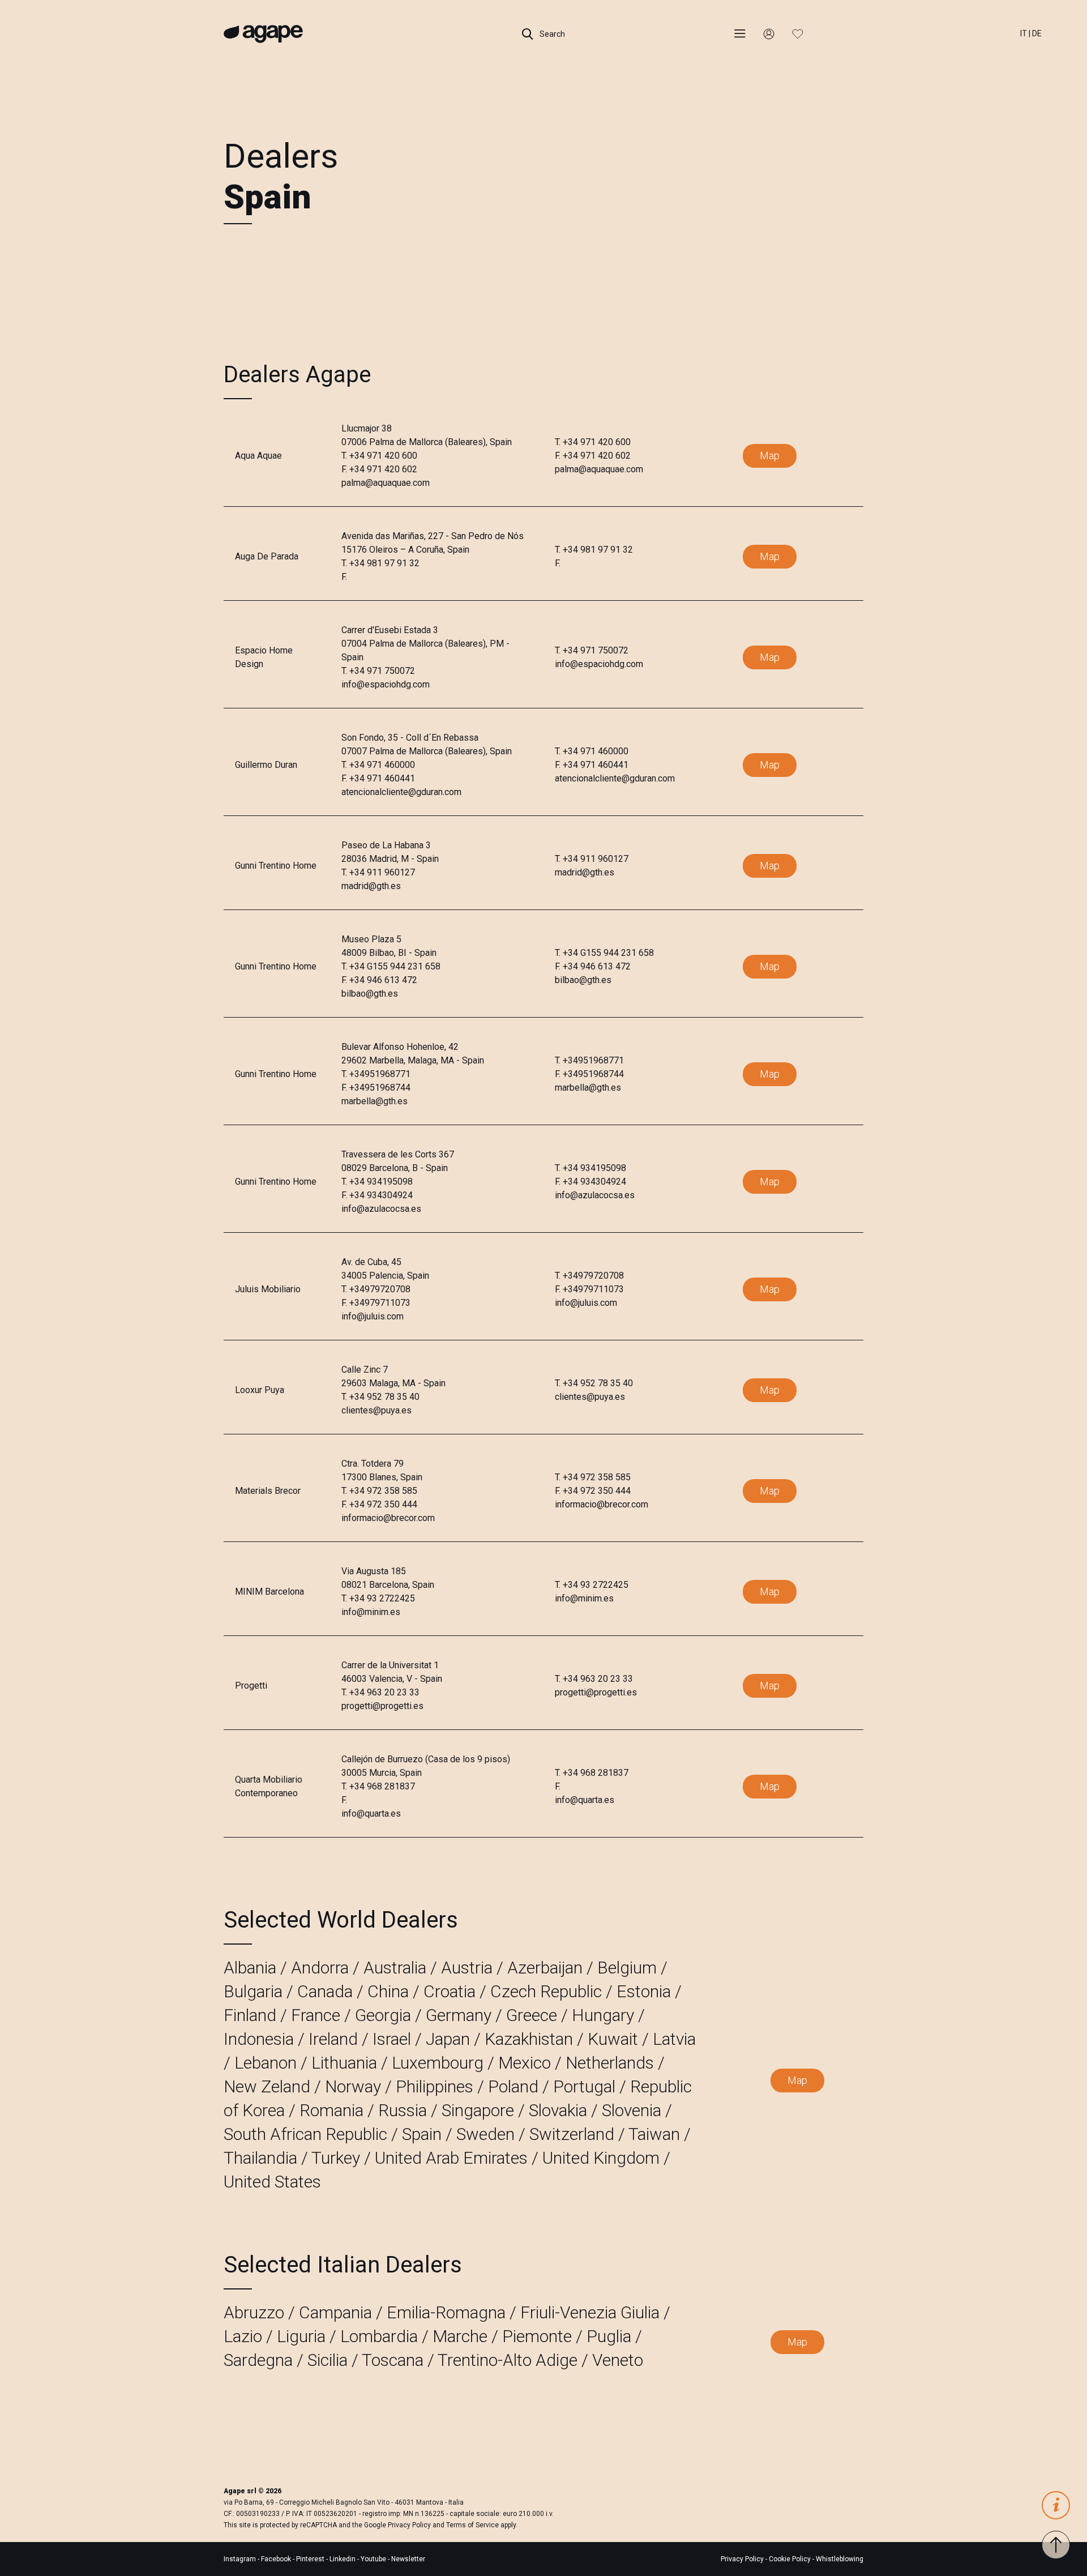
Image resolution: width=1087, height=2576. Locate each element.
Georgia (383, 2015)
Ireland (333, 2039)
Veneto (618, 2360)
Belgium (627, 1968)
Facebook (277, 2559)
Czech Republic (546, 1991)
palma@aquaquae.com (386, 483)
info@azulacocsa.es (381, 1209)
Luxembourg (438, 2063)
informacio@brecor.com (388, 1518)
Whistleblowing (840, 2559)
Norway (353, 2086)
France (316, 2015)
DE (1037, 33)
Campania (335, 2312)
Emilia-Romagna (446, 2312)
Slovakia (558, 2110)
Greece (532, 2015)
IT (1024, 33)
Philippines (435, 2086)
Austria (467, 1968)
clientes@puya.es (376, 1410)
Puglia (609, 2336)
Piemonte (537, 2336)
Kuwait (613, 2039)
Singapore (478, 2110)
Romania (331, 2110)
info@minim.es (371, 1612)
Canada (325, 1991)
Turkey (336, 2158)
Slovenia (632, 2110)
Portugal (584, 2086)
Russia (403, 2110)
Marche (460, 2336)
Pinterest (311, 2559)
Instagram (241, 2559)
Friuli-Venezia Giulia (590, 2312)
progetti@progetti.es (382, 1706)
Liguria (301, 2336)
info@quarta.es (371, 1814)
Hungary (603, 2015)
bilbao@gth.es (370, 994)
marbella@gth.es (375, 1101)
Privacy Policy (409, 2525)
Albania (250, 1968)
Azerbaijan (545, 1968)
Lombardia (379, 2336)
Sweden (485, 2134)
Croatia (450, 1991)
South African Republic (305, 2134)
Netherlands (610, 2063)
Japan (448, 2039)
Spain (422, 2134)
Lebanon (266, 2063)
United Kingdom (601, 2158)
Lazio (243, 2336)
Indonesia (259, 2039)
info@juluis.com (373, 1316)
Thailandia (260, 2158)
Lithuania (344, 2063)
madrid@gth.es (371, 886)
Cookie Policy (790, 2559)
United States (272, 2182)
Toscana (393, 2360)
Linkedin (343, 2559)
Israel (392, 2039)
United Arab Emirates (451, 2158)
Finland (250, 2015)
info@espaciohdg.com (386, 684)
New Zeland (267, 2086)
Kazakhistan (529, 2039)
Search (551, 34)
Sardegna (258, 2360)
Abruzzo (254, 2312)
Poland (513, 2086)
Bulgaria (253, 1991)
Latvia (674, 2039)
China (388, 1991)
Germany (459, 2015)
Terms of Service (472, 2525)
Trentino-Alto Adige (508, 2360)
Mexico (525, 2063)
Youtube (374, 2559)
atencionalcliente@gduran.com (401, 792)
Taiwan (654, 2134)
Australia (395, 1968)
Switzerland (572, 2134)
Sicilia (328, 2360)
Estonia (644, 1991)
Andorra (320, 1968)
